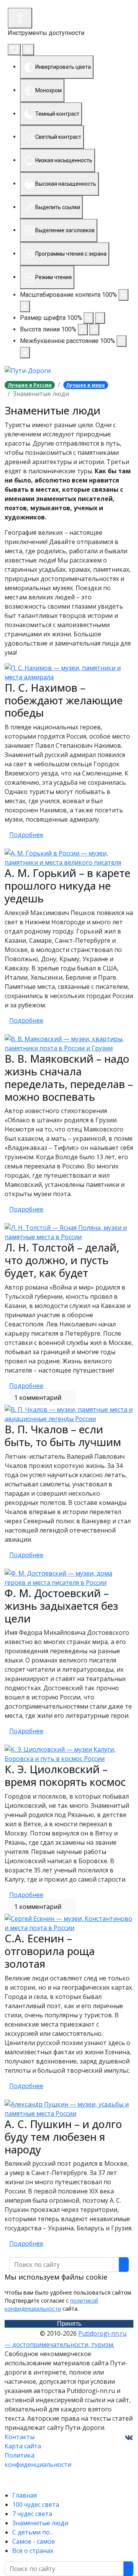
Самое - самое (34, 2541)
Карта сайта (23, 2446)
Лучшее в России (30, 385)
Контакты (20, 2437)
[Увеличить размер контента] (25, 306)
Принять (69, 2324)
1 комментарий (38, 1398)
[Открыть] (20, 18)
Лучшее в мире (85, 385)
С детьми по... (33, 2532)
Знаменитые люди (40, 2523)
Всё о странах (33, 2551)
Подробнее (26, 835)
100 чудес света (36, 2504)
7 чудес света (32, 2514)
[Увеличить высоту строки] (94, 329)
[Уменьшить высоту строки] (83, 329)
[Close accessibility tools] (28, 50)
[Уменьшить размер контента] (123, 295)
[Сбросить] (14, 50)
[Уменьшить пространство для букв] (122, 341)
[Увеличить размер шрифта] (100, 318)
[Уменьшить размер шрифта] (89, 318)
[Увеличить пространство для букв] (25, 353)
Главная (25, 2495)
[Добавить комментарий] (71, 1398)
